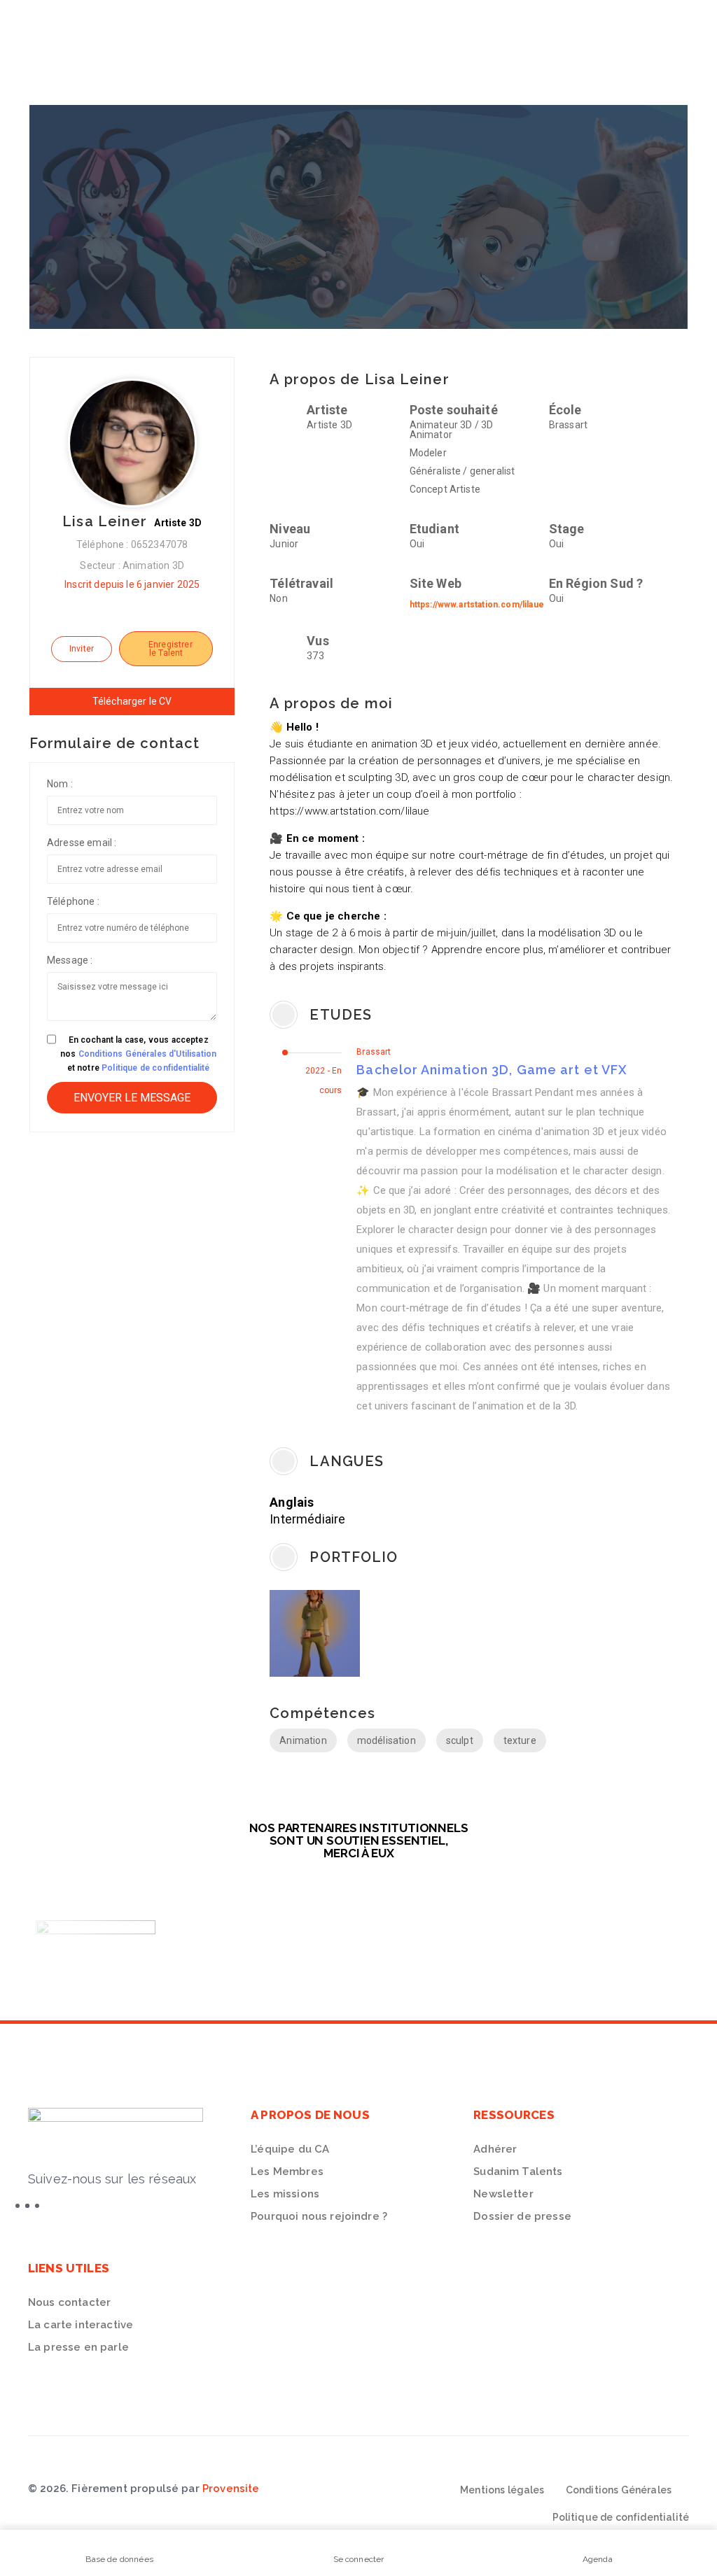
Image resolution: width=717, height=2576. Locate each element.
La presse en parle (78, 2347)
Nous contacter (69, 2302)
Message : (70, 960)
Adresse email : (82, 843)
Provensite (231, 2489)
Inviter (82, 649)
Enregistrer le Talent (169, 649)
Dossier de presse (522, 2216)
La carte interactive (81, 2325)
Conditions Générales (619, 2490)
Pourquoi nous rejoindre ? (319, 2216)
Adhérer (495, 2149)
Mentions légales (502, 2490)
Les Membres (287, 2172)
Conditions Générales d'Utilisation (147, 1054)
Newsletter (503, 2194)
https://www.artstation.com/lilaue (477, 605)
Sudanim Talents (518, 2172)
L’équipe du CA (290, 2149)
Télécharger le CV (132, 701)
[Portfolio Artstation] (296, 1633)
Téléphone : (73, 901)
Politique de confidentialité (155, 1068)
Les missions (285, 2194)
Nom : (60, 784)
